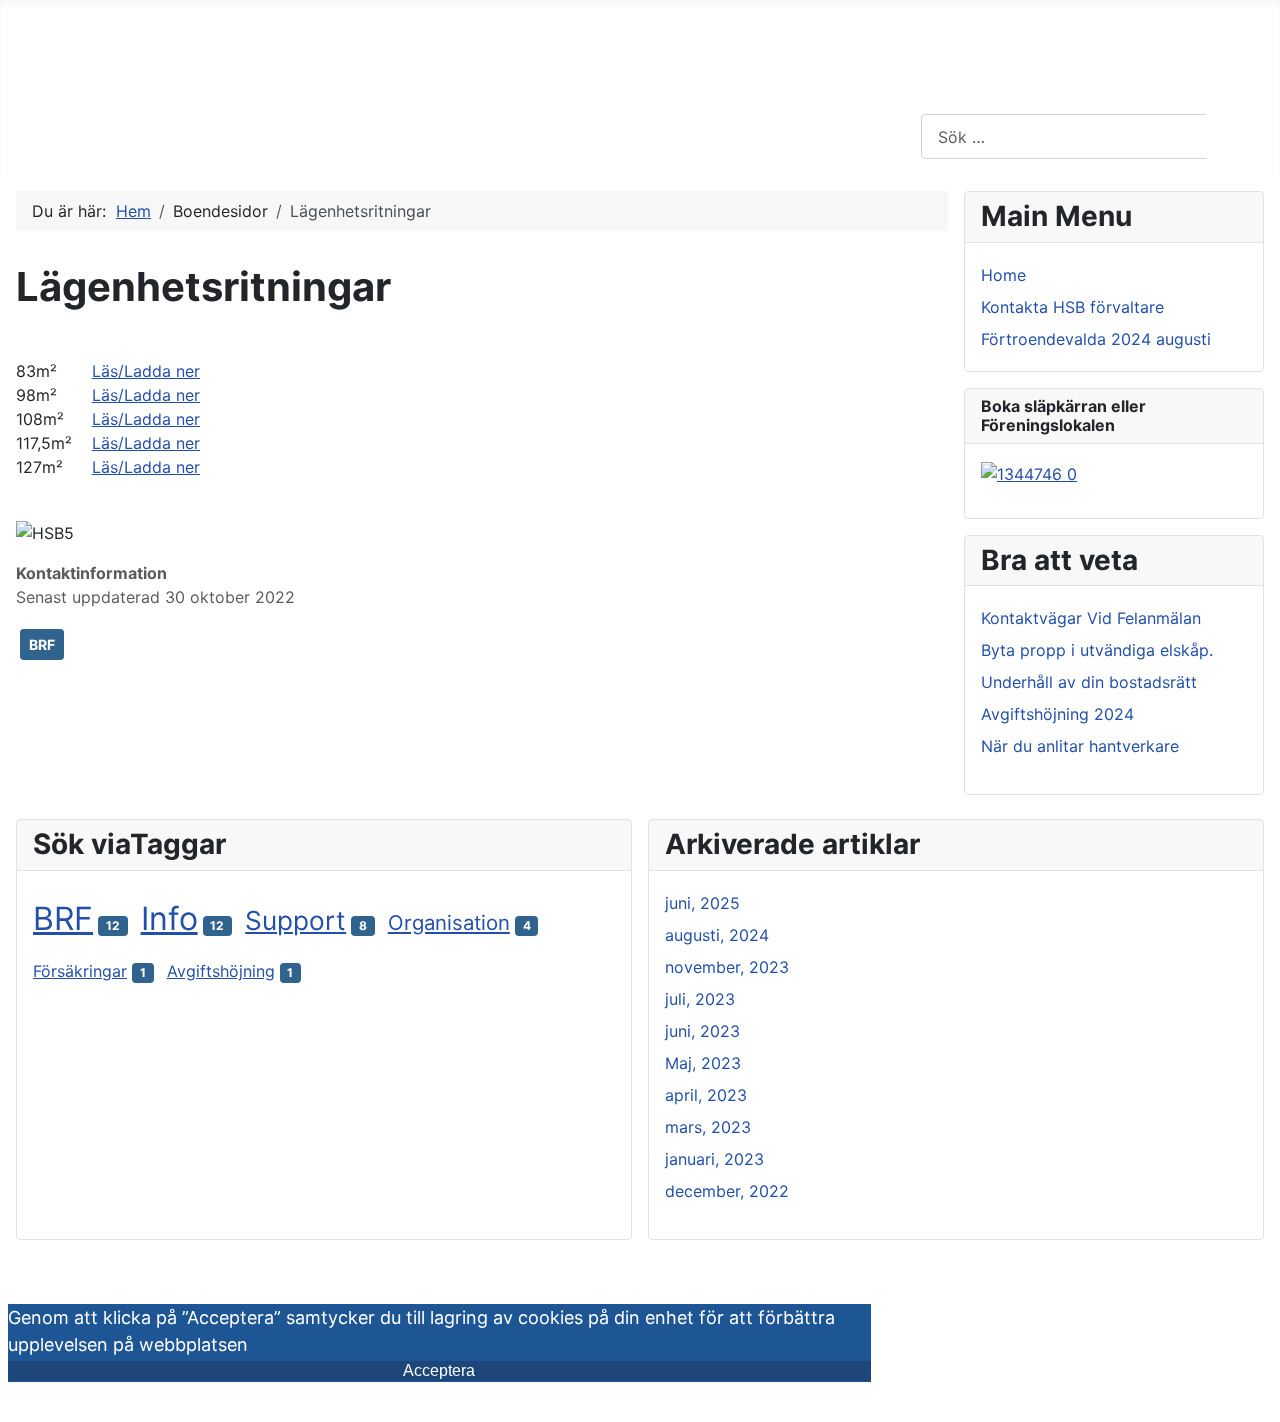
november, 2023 (727, 967)
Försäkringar (80, 971)
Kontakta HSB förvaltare (1072, 307)
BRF (42, 644)
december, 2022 (727, 1191)
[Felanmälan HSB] (690, 136)
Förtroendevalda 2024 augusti (1096, 339)
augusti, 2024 (717, 935)
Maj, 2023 (703, 1063)
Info (169, 918)
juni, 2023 (702, 1031)
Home (1003, 275)
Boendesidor (151, 135)
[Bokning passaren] (1029, 472)
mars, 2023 (708, 1127)
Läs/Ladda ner (146, 371)
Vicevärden (311, 135)
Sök (1240, 137)
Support (295, 920)
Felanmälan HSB (612, 135)
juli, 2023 (700, 999)
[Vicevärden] (370, 136)
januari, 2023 (714, 1159)
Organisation (449, 922)
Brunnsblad (464, 135)
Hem (45, 135)
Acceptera (439, 1370)
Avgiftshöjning (221, 971)
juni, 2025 (702, 903)
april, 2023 (706, 1095)
